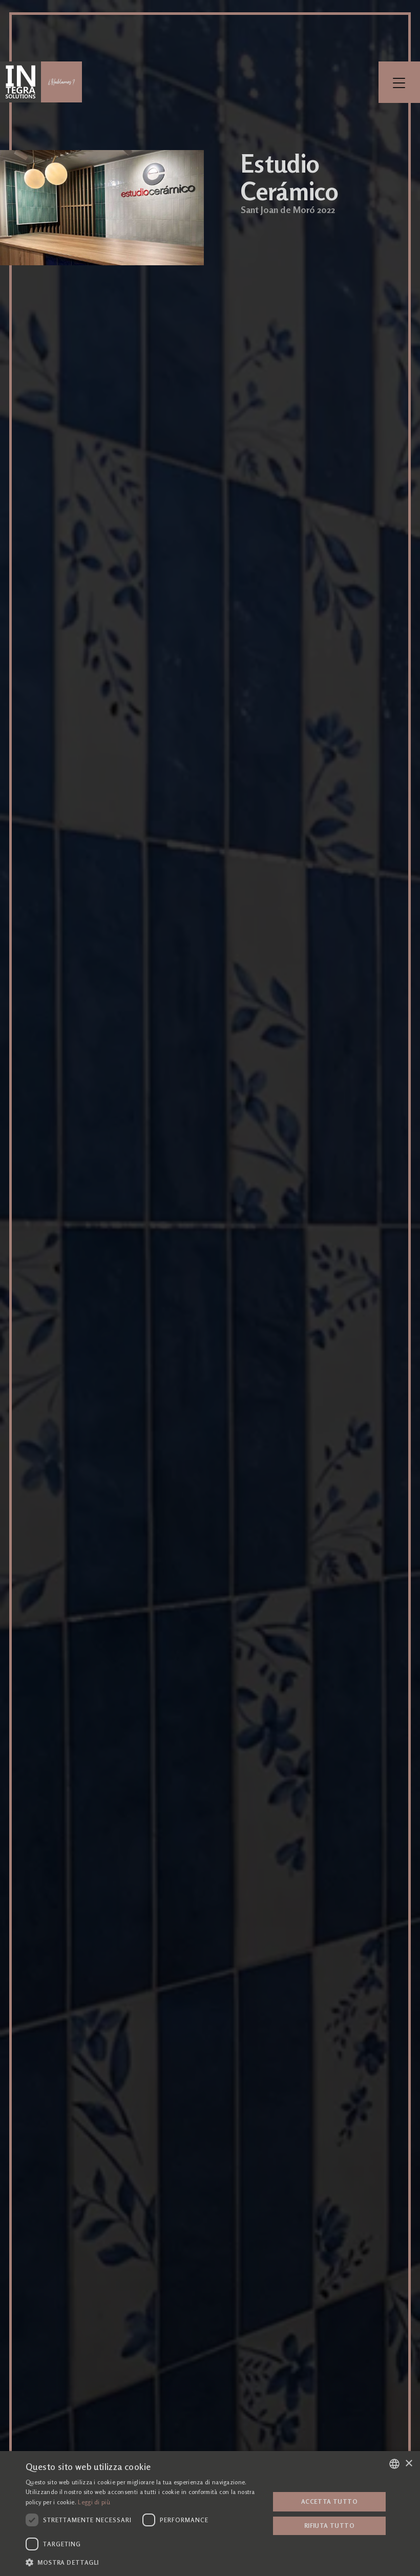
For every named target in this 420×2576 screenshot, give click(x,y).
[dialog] (210, 2514)
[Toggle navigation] (399, 82)
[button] (144, 2562)
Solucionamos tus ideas (61, 82)
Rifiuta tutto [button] (329, 2526)
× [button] (408, 2464)
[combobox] (394, 2464)
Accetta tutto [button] (329, 2501)
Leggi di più (94, 2502)
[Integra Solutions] (20, 82)
